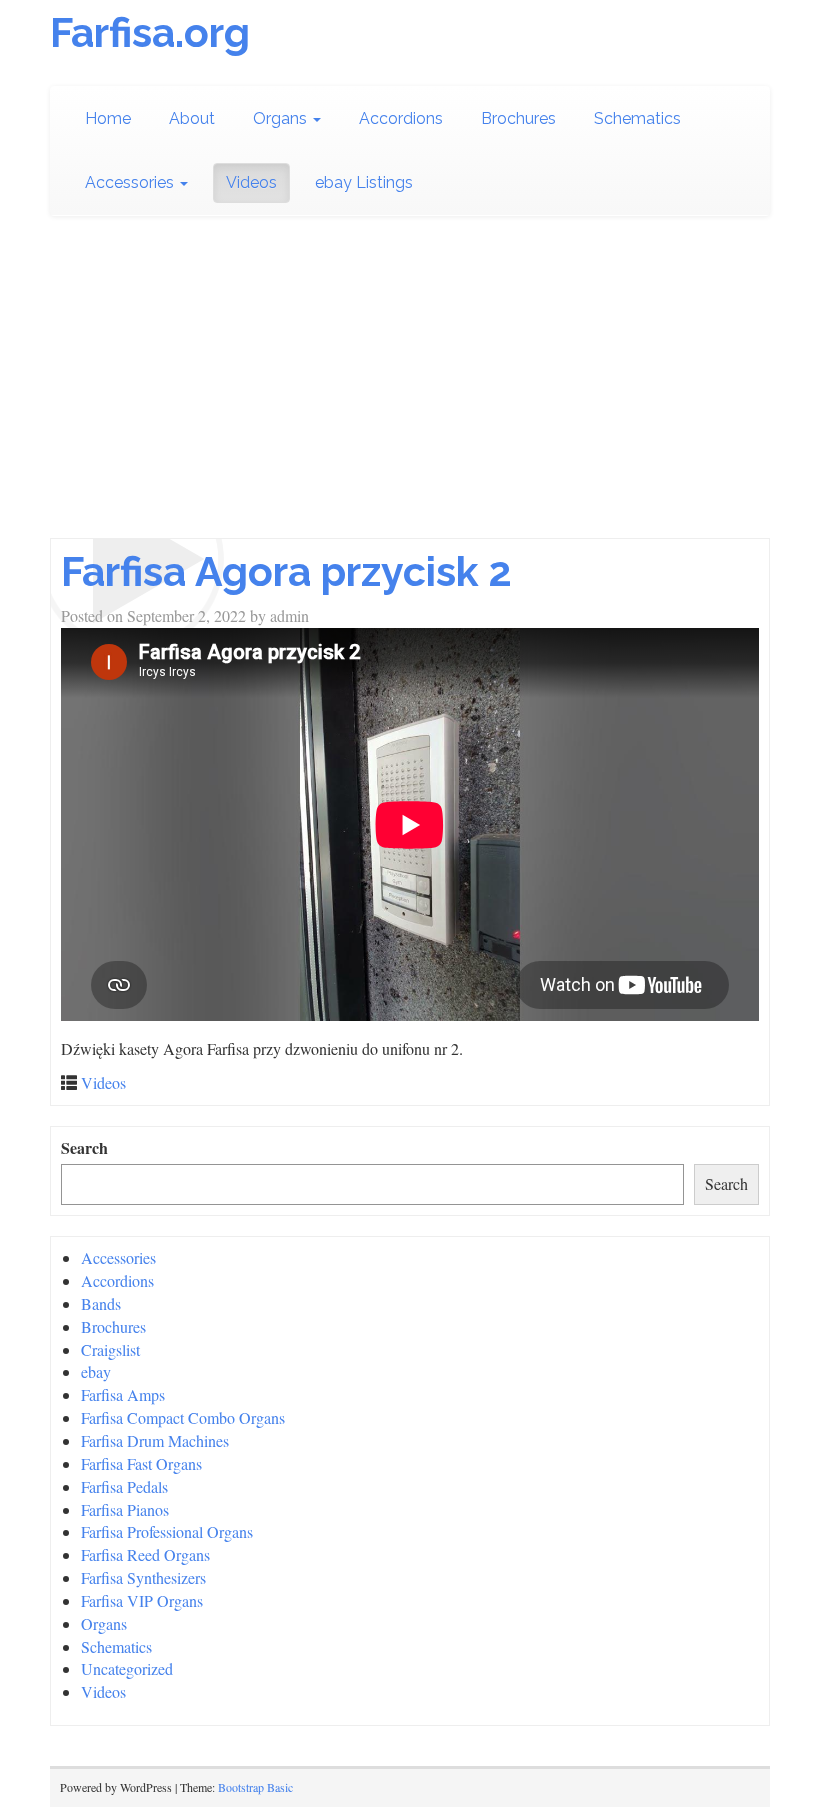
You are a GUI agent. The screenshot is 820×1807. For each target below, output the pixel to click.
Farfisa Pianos (125, 1509)
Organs (282, 118)
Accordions (401, 118)
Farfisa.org (150, 32)
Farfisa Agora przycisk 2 (286, 571)
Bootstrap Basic (255, 1787)
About (192, 118)
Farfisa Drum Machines (155, 1440)
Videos (251, 182)
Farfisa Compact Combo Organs (183, 1417)
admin (289, 615)
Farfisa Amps (123, 1394)
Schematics (637, 118)
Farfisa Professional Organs (167, 1531)
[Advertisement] (410, 388)
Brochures (518, 118)
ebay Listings (364, 182)
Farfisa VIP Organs (142, 1600)
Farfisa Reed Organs (145, 1554)
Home (108, 118)
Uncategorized (127, 1668)
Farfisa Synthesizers (143, 1577)
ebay (96, 1371)
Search (84, 1148)
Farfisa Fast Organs (141, 1463)
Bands (101, 1303)
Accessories (131, 182)
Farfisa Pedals (124, 1486)
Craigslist (110, 1349)
